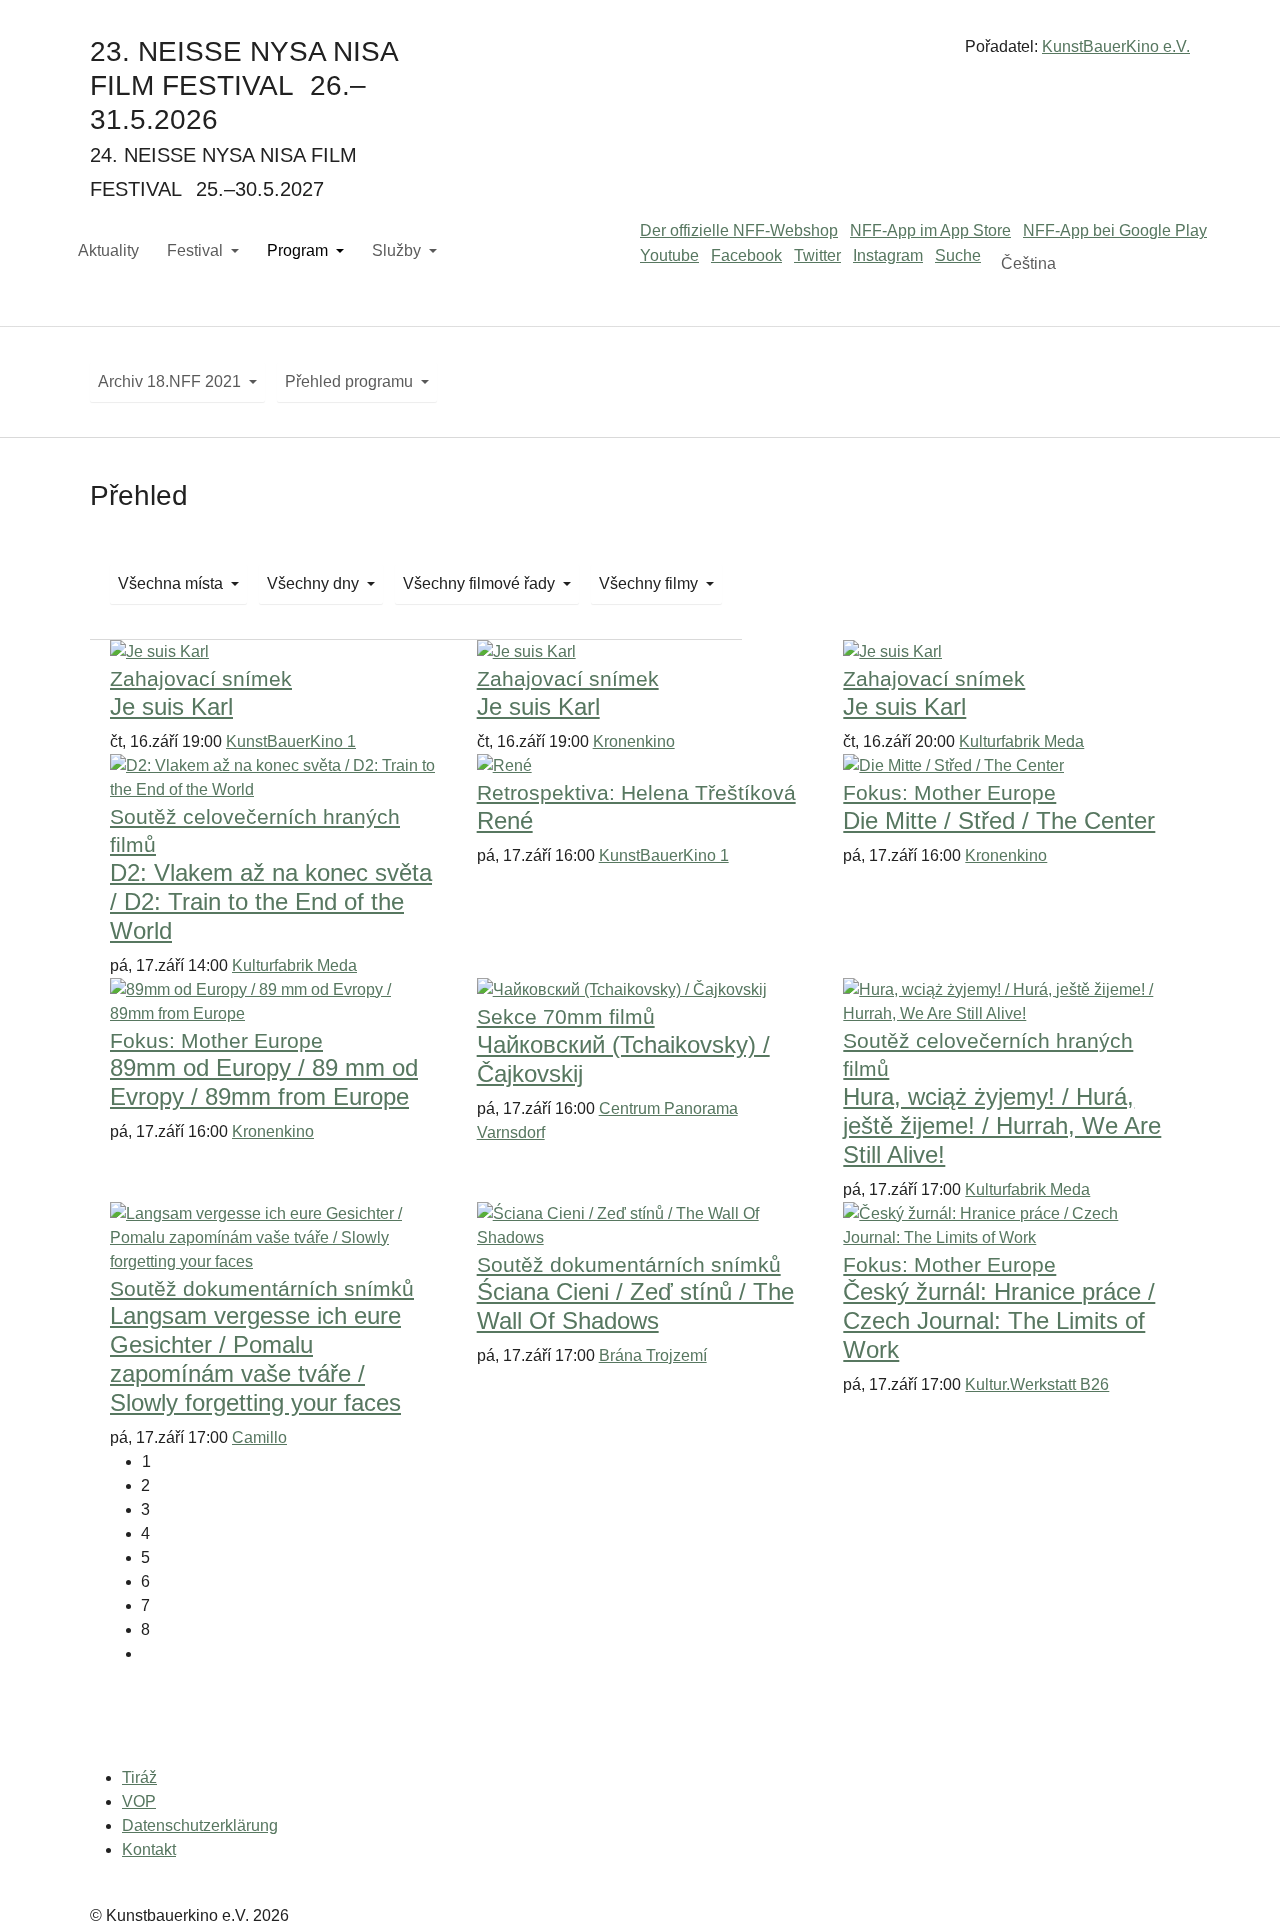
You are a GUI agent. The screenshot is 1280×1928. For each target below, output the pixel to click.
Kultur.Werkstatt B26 (1037, 1384)
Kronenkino (634, 741)
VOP (139, 1801)
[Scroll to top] (1236, 1884)
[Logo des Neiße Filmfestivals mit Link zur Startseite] (640, 54)
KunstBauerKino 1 (291, 741)
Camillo (259, 1437)
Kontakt (149, 1849)
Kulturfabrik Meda (1021, 741)
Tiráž (139, 1777)
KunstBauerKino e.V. (1116, 46)
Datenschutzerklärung (200, 1825)
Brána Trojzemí (653, 1355)
